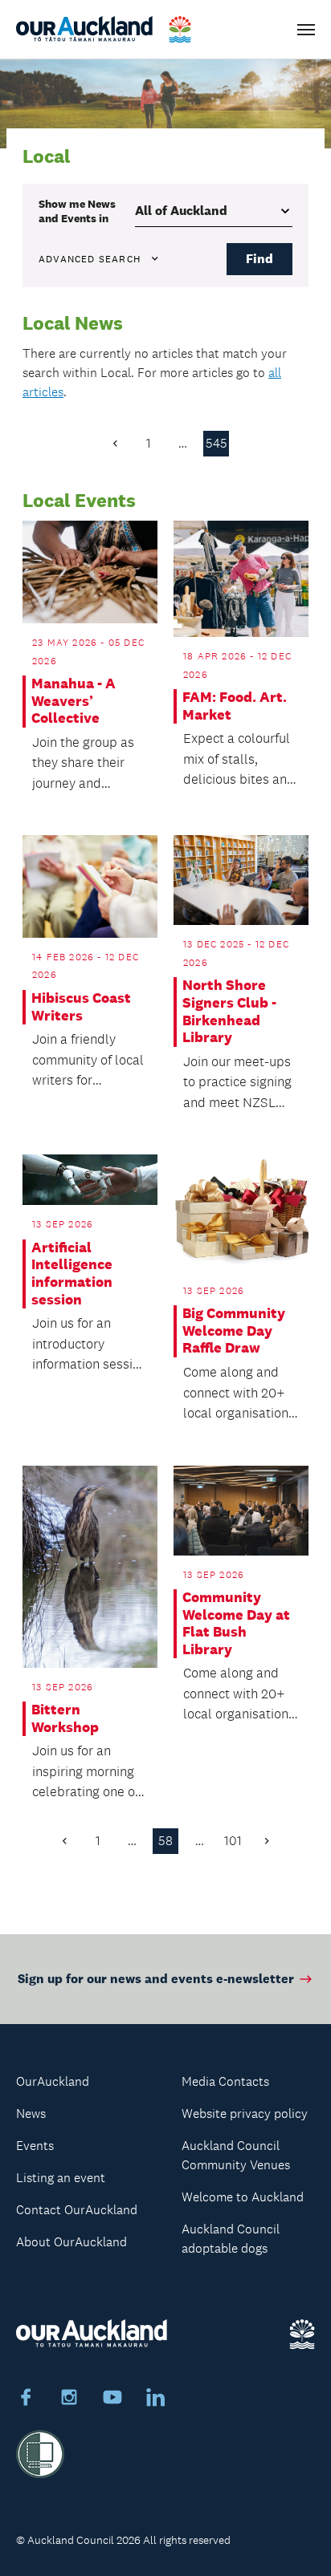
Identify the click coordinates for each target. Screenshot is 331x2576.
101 (233, 1841)
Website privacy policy (245, 2114)
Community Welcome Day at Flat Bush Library (236, 1624)
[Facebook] (26, 2400)
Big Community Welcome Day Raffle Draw (234, 1331)
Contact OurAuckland (77, 2210)
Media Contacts (225, 2081)
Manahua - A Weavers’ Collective (74, 701)
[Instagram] (69, 2400)
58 (165, 1841)
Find (259, 259)
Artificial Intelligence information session (72, 1274)
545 (217, 443)
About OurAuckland (72, 2242)
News (31, 2114)
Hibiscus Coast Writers (81, 1007)
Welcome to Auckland (243, 2197)
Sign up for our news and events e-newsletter (156, 1979)
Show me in (77, 211)
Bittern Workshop (65, 1719)
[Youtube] (112, 2400)
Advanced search (90, 259)
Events (35, 2146)
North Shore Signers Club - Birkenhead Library (229, 1012)
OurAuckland (53, 2081)
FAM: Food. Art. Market (235, 706)
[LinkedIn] (156, 2400)
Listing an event (61, 2178)
